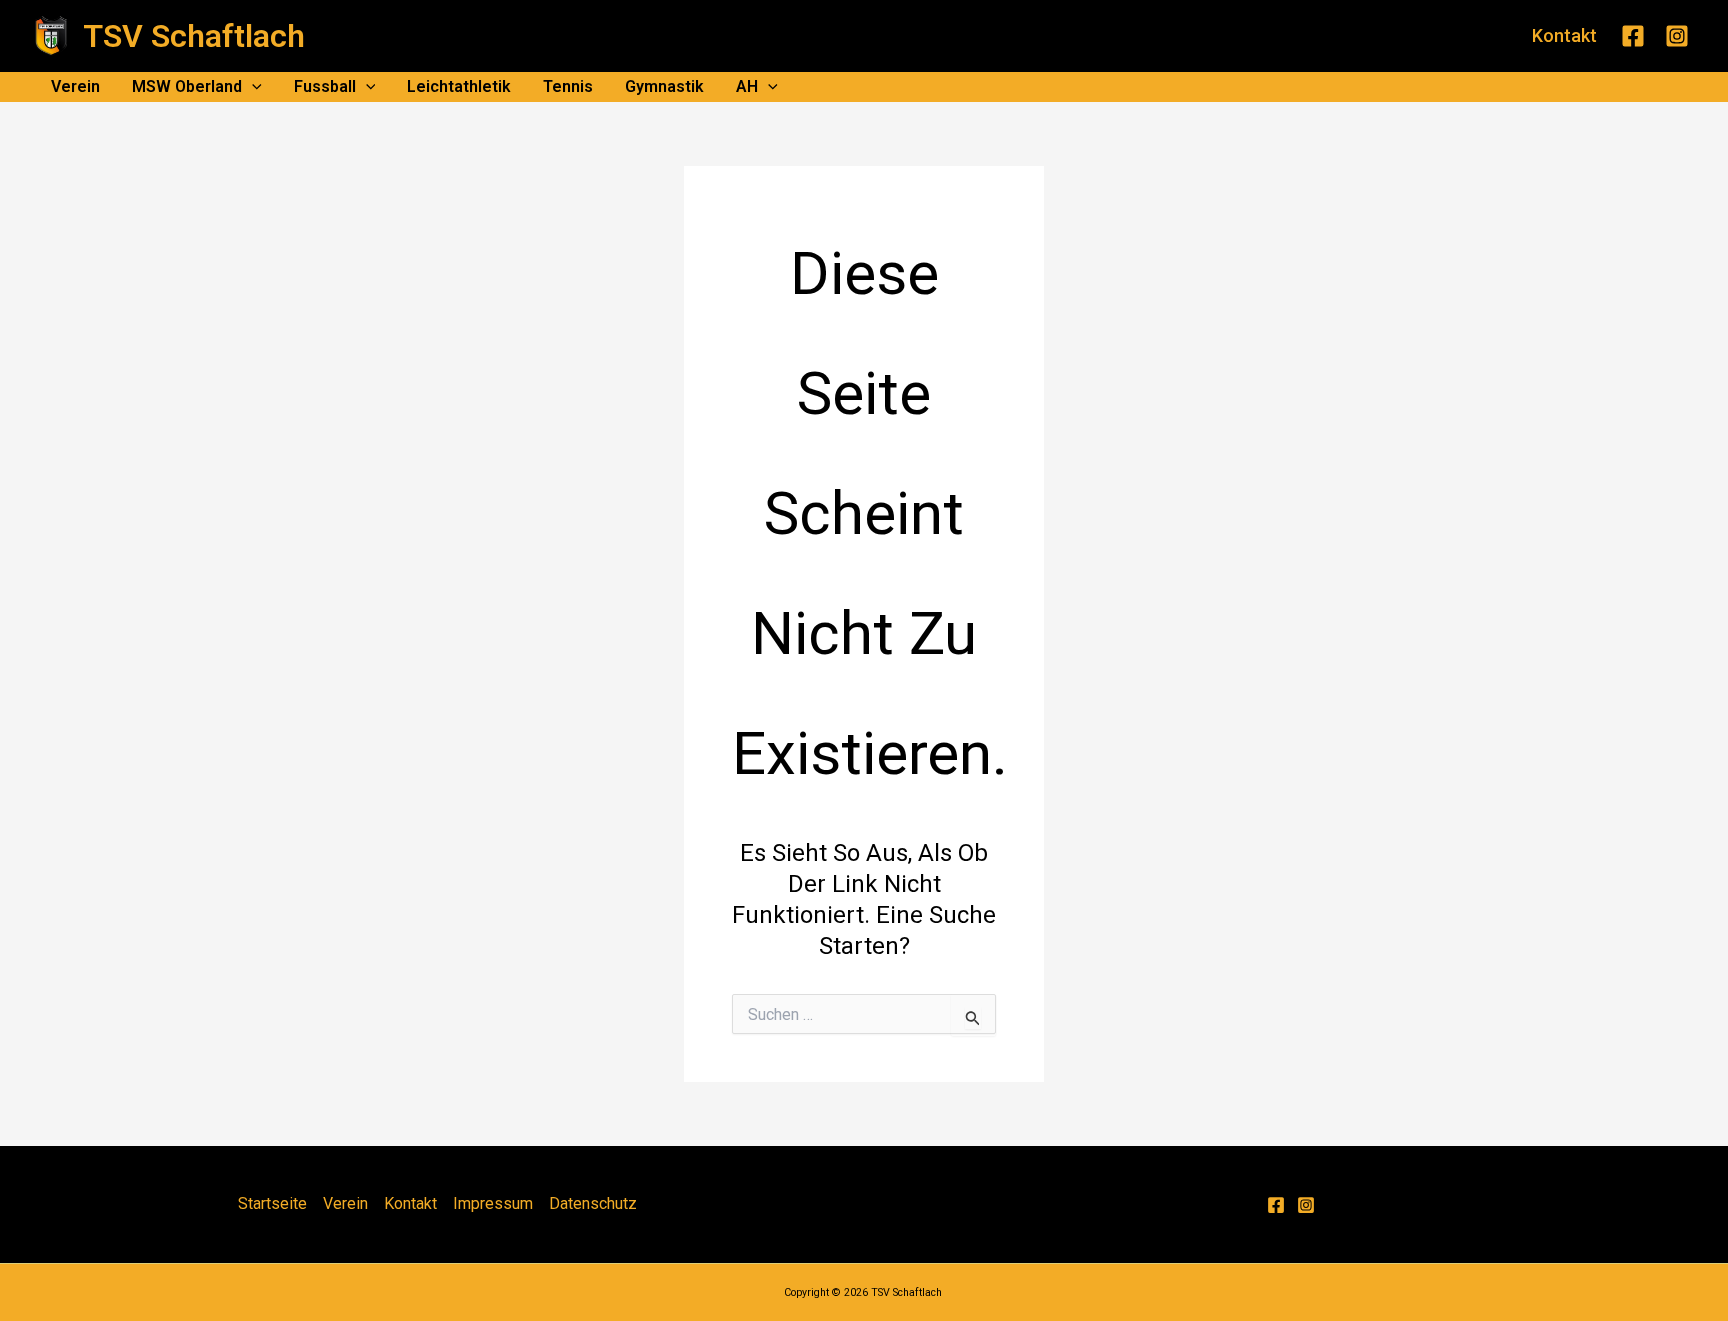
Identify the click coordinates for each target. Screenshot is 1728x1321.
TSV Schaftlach (194, 36)
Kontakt (410, 1203)
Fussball (325, 86)
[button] (1564, 36)
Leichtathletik (459, 86)
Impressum (493, 1203)
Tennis (568, 86)
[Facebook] (1633, 36)
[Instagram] (1677, 36)
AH (747, 86)
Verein (75, 86)
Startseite (272, 1203)
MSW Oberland (187, 86)
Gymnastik (664, 86)
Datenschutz (593, 1203)
